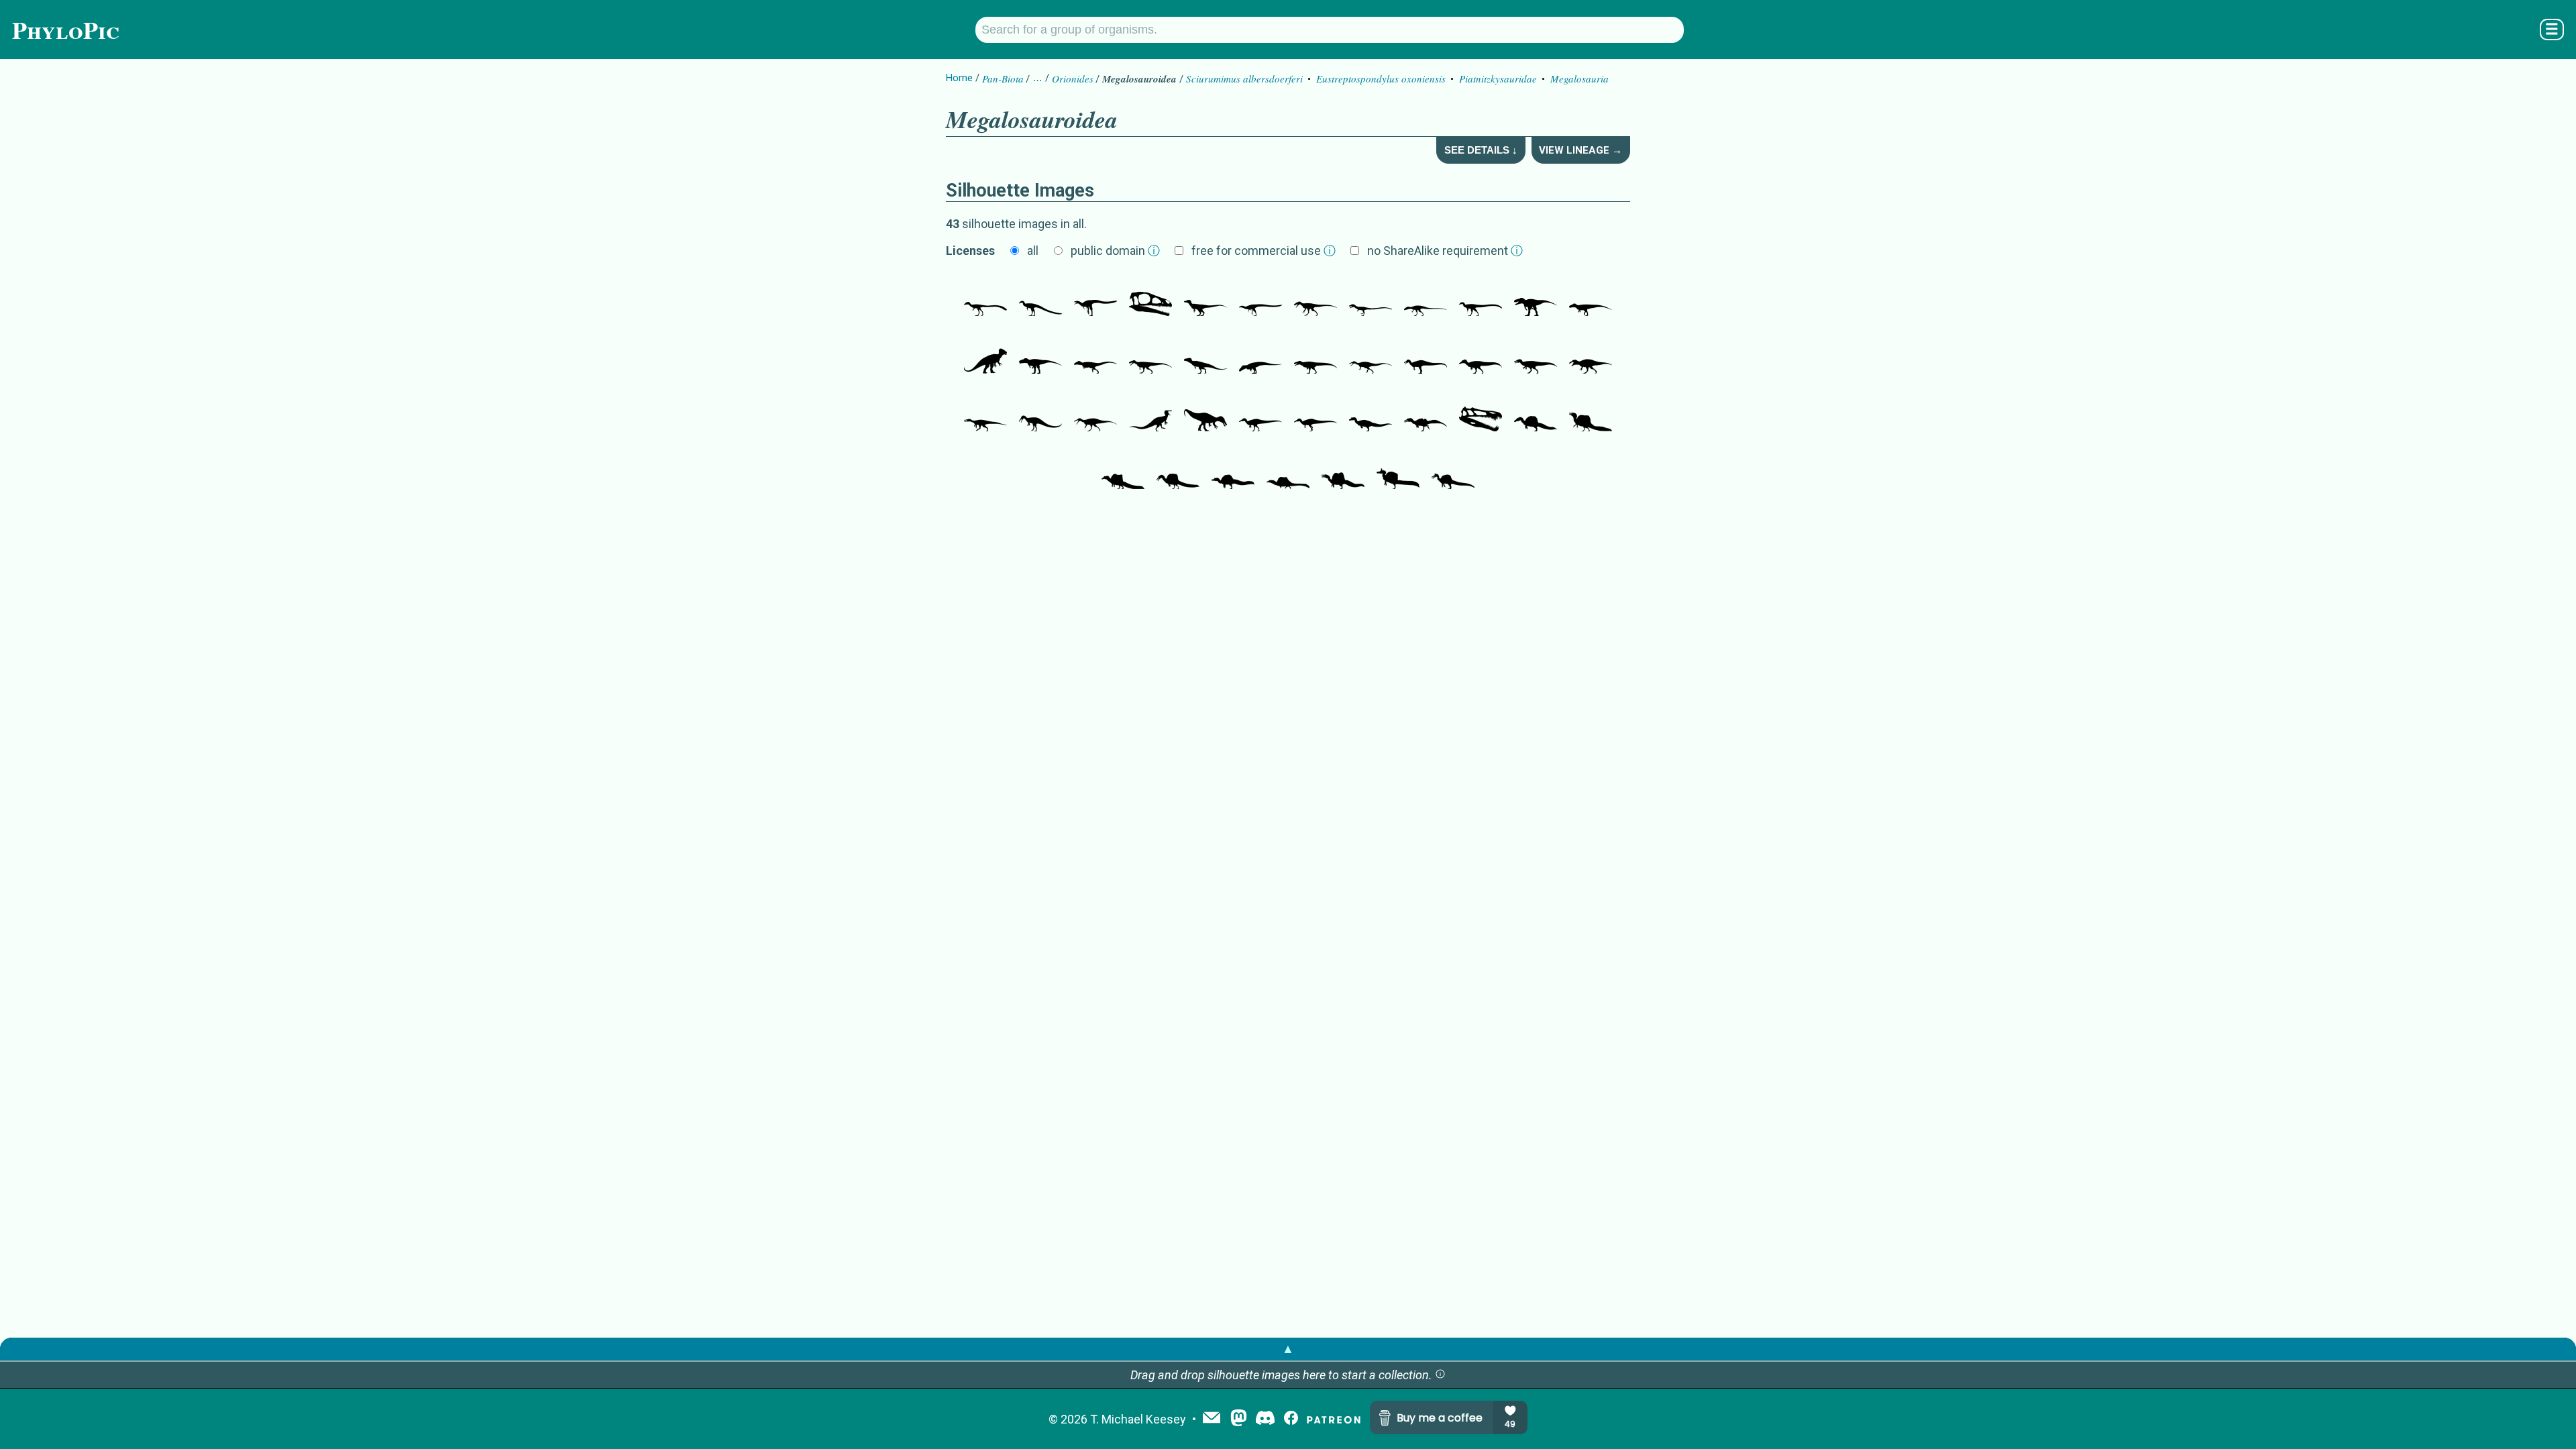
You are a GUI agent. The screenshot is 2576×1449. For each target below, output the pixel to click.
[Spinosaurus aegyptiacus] (1591, 411)
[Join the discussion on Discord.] (1265, 1419)
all (1033, 251)
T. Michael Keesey (1138, 1419)
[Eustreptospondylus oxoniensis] (1426, 296)
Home (959, 78)
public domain (1115, 251)
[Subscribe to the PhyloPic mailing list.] (1212, 1419)
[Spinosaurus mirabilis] (1398, 469)
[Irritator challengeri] (1371, 411)
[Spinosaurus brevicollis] (1233, 469)
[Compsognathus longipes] (985, 296)
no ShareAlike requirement (1445, 251)
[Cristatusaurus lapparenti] (1426, 354)
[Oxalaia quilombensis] (1536, 411)
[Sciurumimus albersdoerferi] (1205, 296)
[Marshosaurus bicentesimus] (1316, 296)
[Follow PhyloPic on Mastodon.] (1239, 1419)
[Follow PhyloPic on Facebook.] (1291, 1419)
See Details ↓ (1481, 150)
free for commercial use (1264, 251)
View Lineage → (1580, 150)
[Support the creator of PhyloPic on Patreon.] (1334, 1419)
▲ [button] (1288, 1349)
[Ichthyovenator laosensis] (1426, 411)
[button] (1440, 1375)
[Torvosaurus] (1316, 354)
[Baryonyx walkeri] (1371, 354)
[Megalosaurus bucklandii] (985, 354)
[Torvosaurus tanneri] (1536, 296)
